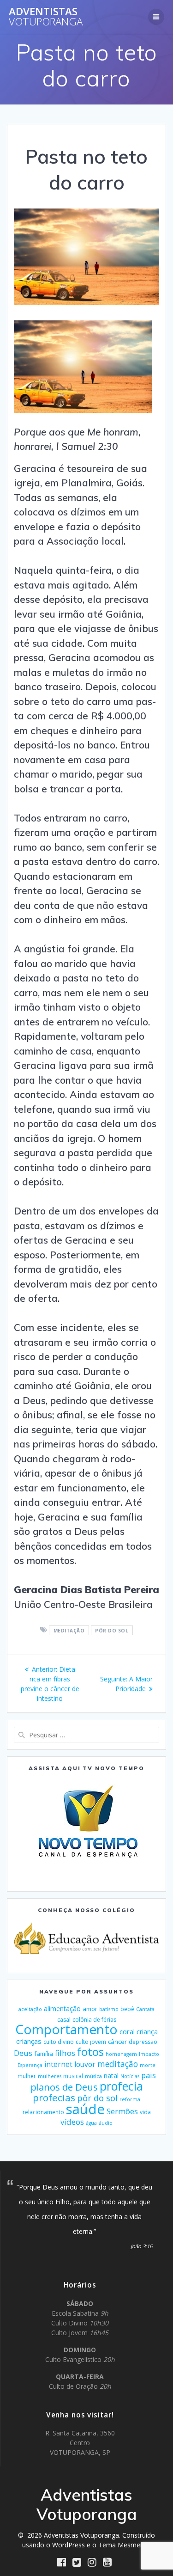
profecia (121, 2086)
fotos (90, 2052)
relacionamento (43, 2112)
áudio (106, 2123)
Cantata (145, 2009)
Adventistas (46, 17)
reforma (130, 2099)
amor (90, 2009)
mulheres (50, 2076)
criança (147, 2032)
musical (73, 2076)
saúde (85, 2109)
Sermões (122, 2111)
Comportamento (66, 2029)
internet (58, 2064)
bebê (127, 2009)
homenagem (121, 2054)
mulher (27, 2076)
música (93, 2076)
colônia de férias (94, 2020)
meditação (69, 1630)
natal (111, 2076)
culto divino (59, 2042)
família (44, 2054)
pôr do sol (112, 1630)
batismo (109, 2009)
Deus (23, 2053)
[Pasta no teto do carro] (83, 410)
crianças (29, 2041)
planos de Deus (64, 2087)
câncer (117, 2042)
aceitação (30, 2009)
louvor (85, 2064)
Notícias (130, 2076)
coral (127, 2031)
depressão (143, 2042)
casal (64, 2020)
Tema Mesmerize (125, 2545)
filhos (65, 2053)
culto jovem (91, 2042)
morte (148, 2065)
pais (149, 2075)
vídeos (72, 2122)
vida (145, 2112)
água (91, 2123)
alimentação (62, 2009)
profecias (54, 2098)
